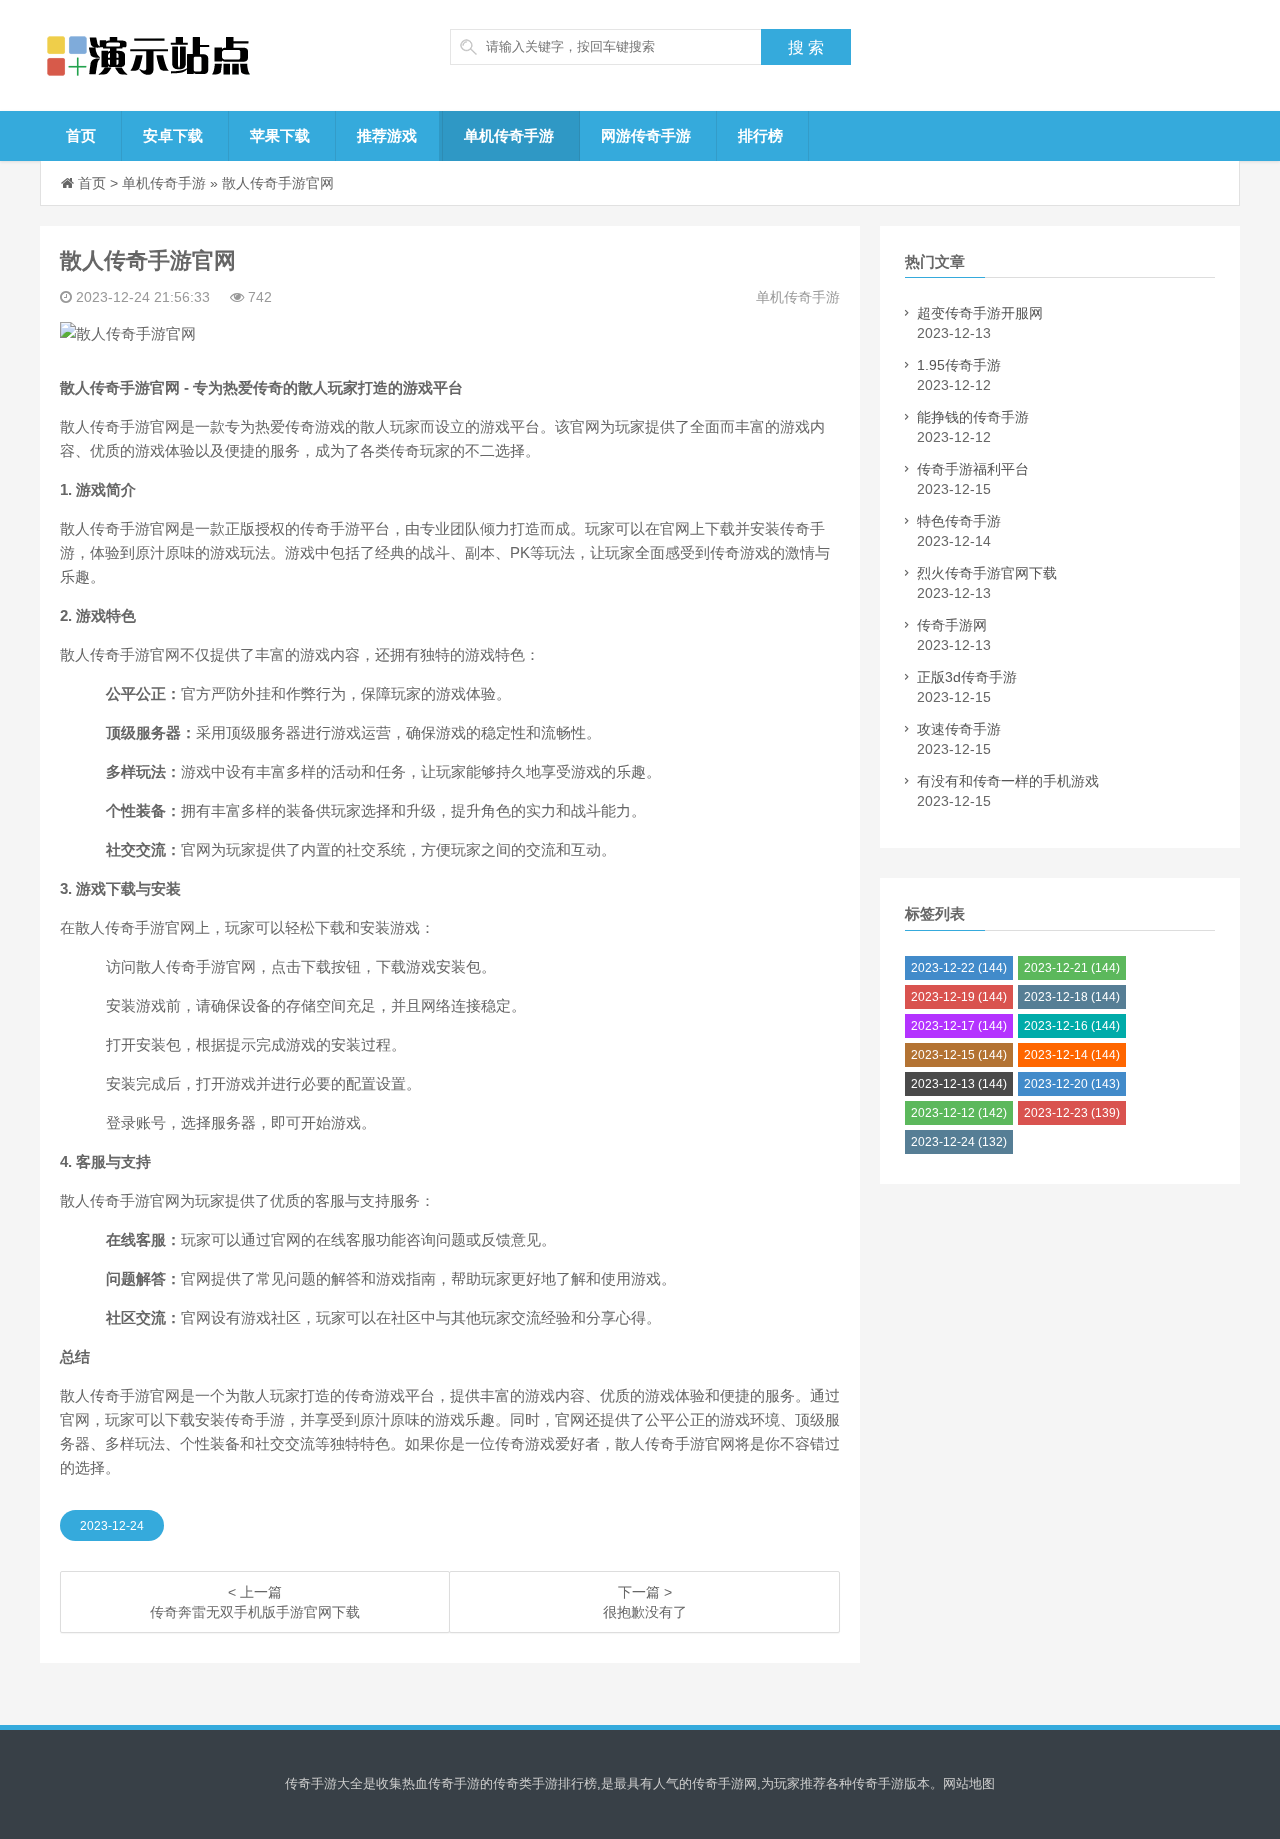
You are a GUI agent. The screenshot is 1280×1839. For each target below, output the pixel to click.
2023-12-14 (1072, 1055)
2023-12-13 (959, 1084)
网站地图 (969, 1783)
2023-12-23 (1072, 1113)
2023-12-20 (1072, 1084)
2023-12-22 (959, 968)
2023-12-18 (1072, 997)
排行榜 (760, 135)
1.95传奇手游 (959, 365)
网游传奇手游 (646, 135)
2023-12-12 (959, 1113)
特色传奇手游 (959, 521)
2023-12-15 (959, 1055)
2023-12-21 (1072, 968)
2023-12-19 (959, 997)
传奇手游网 (952, 625)
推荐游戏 (387, 135)
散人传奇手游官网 (278, 183)
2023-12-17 (959, 1026)
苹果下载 (280, 135)
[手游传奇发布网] (195, 55)
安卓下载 (173, 135)
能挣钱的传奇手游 (973, 417)
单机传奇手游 (509, 135)
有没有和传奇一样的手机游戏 (1008, 781)
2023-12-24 (112, 1526)
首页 (81, 135)
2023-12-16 (1072, 1026)
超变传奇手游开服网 (980, 313)
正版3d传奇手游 (967, 677)
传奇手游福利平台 (973, 469)
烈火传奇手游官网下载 (987, 573)
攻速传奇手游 (959, 729)
